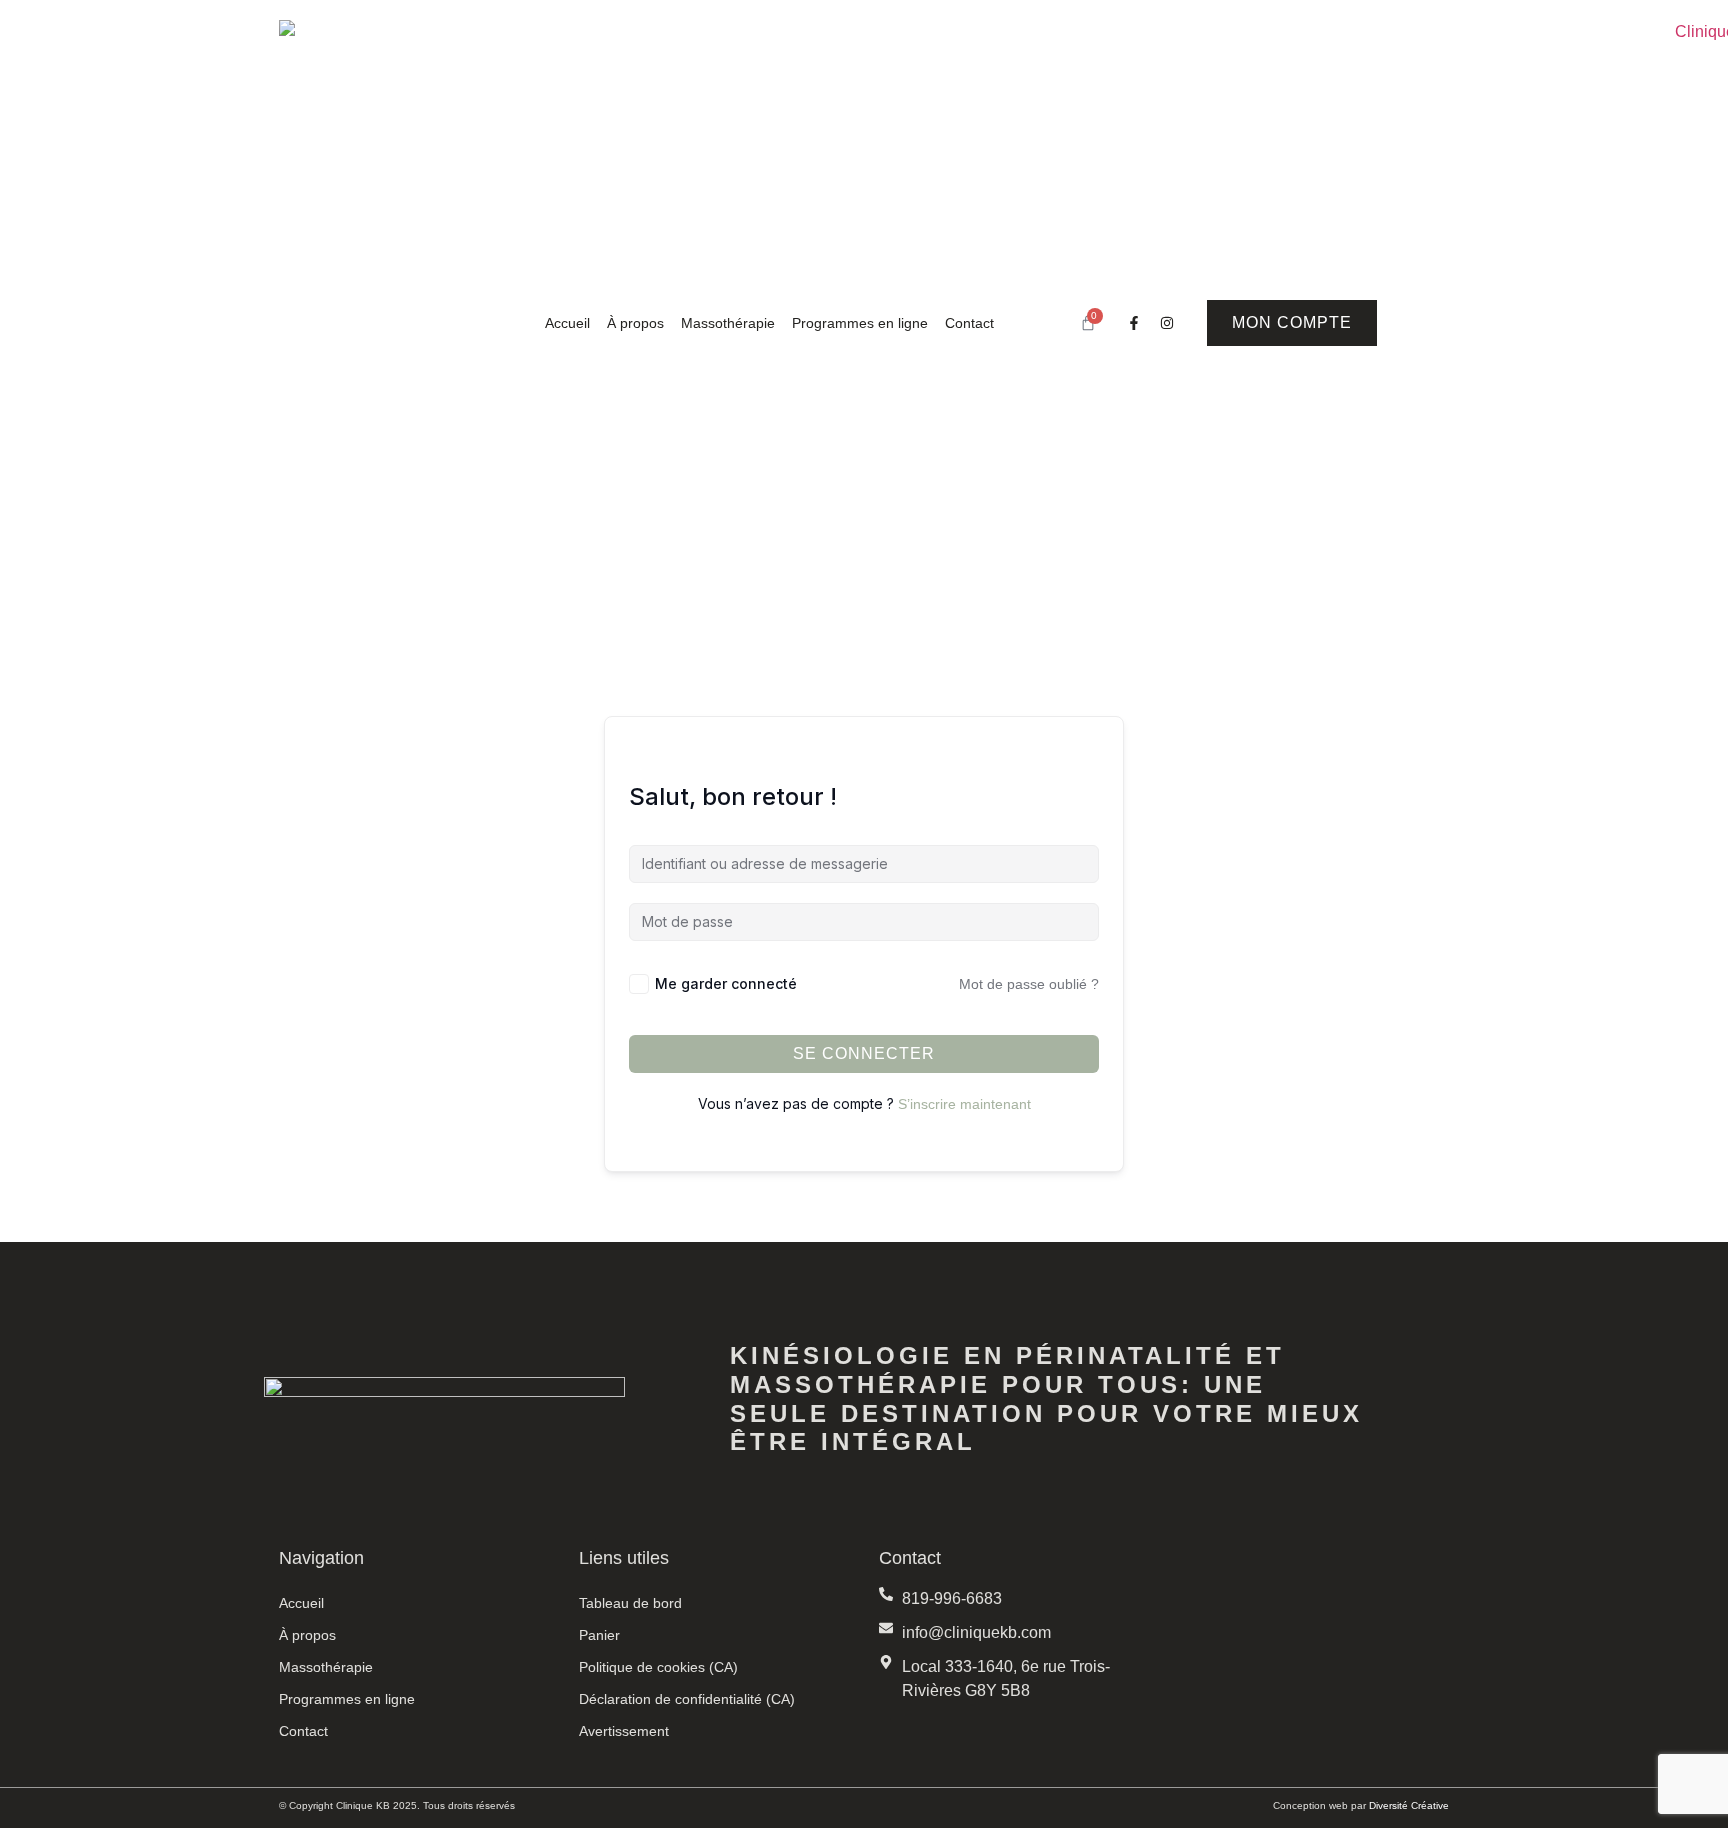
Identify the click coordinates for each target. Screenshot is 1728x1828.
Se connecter (864, 1053)
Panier (599, 1635)
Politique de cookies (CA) (658, 1667)
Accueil (567, 323)
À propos (635, 323)
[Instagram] (1167, 323)
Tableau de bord (630, 1603)
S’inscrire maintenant (964, 1104)
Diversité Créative (1409, 1805)
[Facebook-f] (1134, 323)
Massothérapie (728, 323)
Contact (969, 323)
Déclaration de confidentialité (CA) (687, 1699)
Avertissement (624, 1731)
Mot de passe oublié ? (1029, 984)
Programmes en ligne (860, 323)
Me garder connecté (726, 983)
